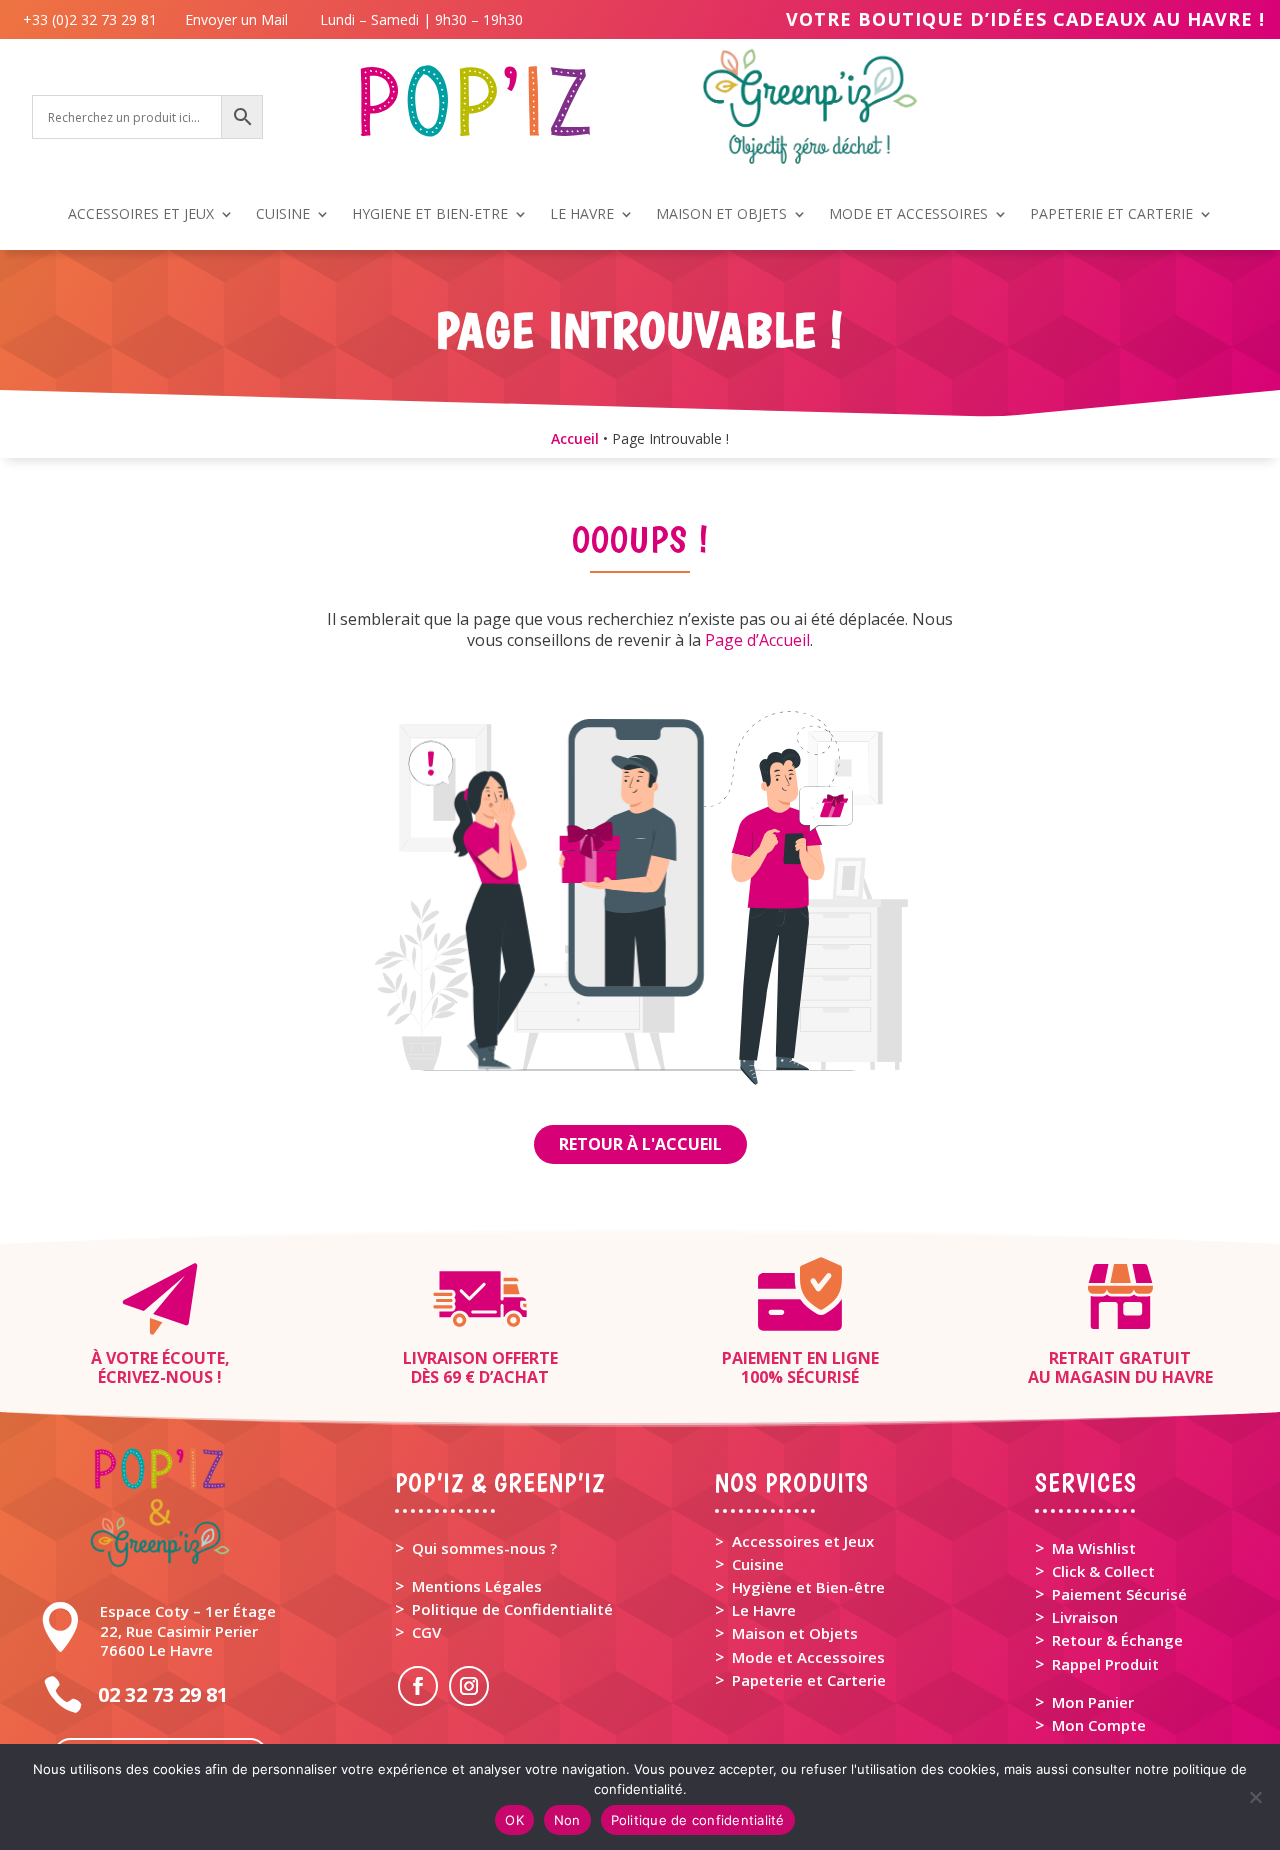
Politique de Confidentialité (512, 1609)
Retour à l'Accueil (640, 1144)
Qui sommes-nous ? (484, 1548)
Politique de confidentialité (698, 1820)
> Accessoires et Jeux (794, 1541)
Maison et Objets (795, 1633)
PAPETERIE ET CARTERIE (1111, 215)
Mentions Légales (477, 1586)
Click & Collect (1103, 1571)
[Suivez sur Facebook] (418, 1686)
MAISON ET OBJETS (721, 215)
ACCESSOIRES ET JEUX (141, 215)
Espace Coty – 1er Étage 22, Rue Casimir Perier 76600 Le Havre (188, 1630)
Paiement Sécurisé (1119, 1594)
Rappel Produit (1105, 1664)
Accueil (575, 438)
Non (567, 1820)
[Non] (1255, 1797)
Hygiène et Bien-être (808, 1587)
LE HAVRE (582, 215)
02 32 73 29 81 (163, 1694)
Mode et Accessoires (808, 1657)
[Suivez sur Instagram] (469, 1686)
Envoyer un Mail (234, 19)
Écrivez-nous (155, 1377)
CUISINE (283, 215)
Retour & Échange (1117, 1640)
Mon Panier (1093, 1702)
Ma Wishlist (1094, 1548)
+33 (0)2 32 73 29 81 (94, 19)
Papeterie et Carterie (809, 1680)
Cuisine (758, 1564)
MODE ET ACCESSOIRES (908, 215)
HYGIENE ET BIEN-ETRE (430, 215)
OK (514, 1820)
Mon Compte (1099, 1725)
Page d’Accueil (757, 640)
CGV (426, 1632)
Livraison (1085, 1617)
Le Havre (764, 1610)
